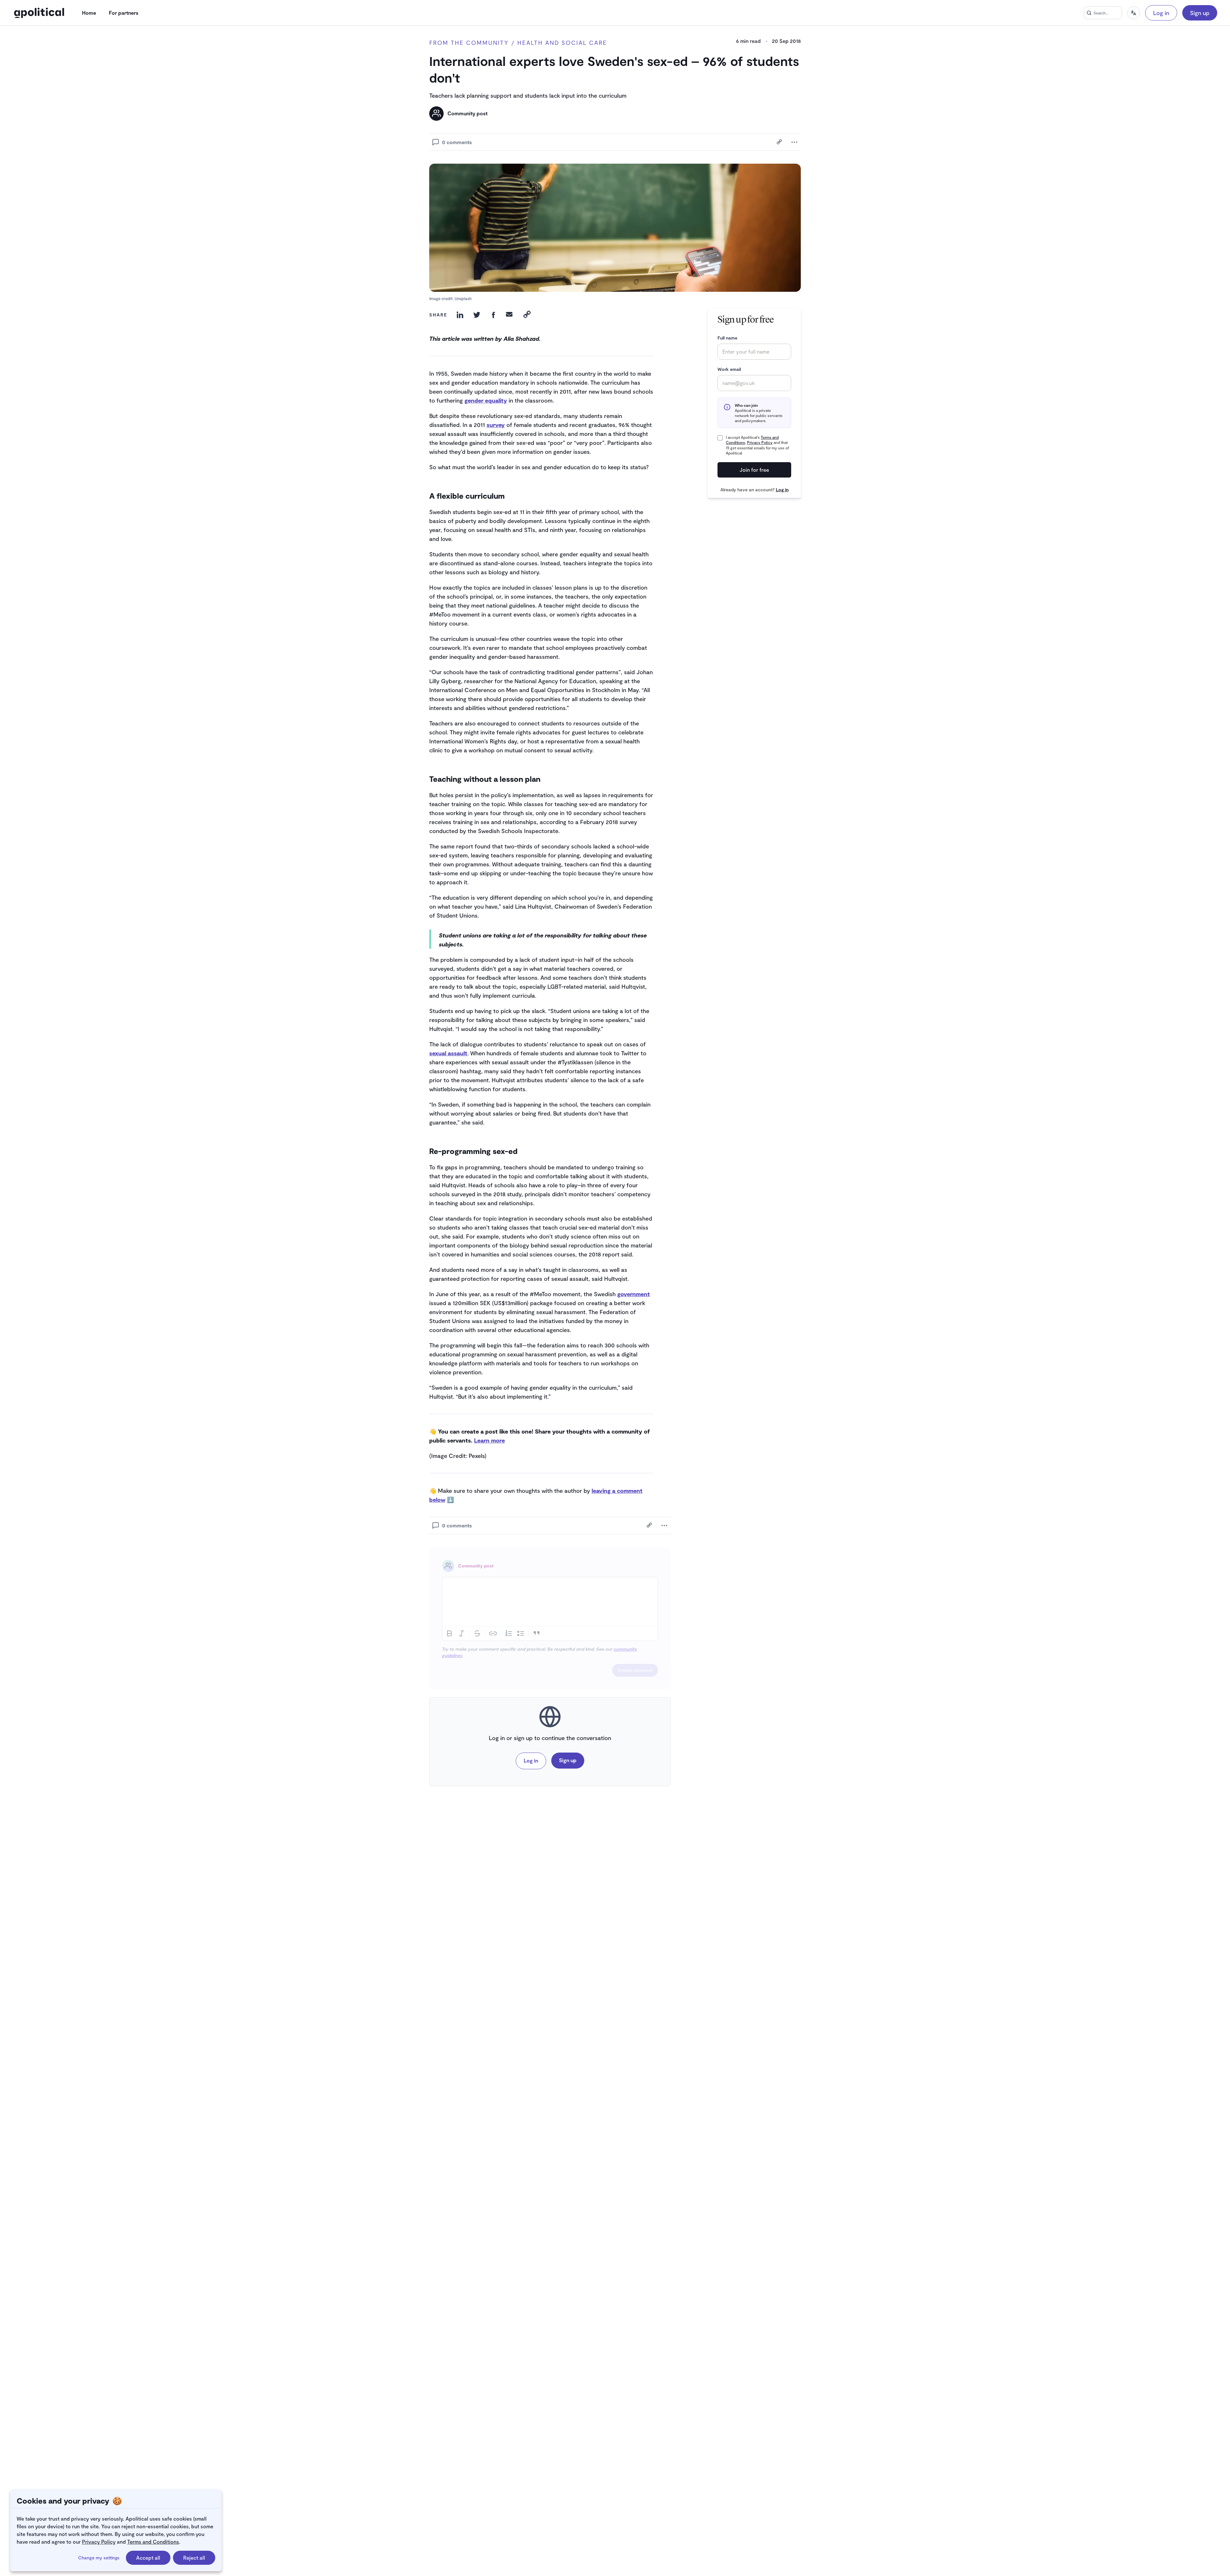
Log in (1161, 13)
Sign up (1200, 13)
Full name (727, 338)
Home (89, 13)
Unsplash (463, 298)
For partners (124, 13)
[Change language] (1134, 13)
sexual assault (448, 1053)
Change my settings (99, 2558)
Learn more (489, 1440)
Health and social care (562, 43)
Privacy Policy (99, 2542)
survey (496, 425)
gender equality (486, 400)
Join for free (754, 470)
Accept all (148, 2558)
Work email (729, 369)
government (634, 1294)
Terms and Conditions (153, 2542)
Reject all (194, 2558)
